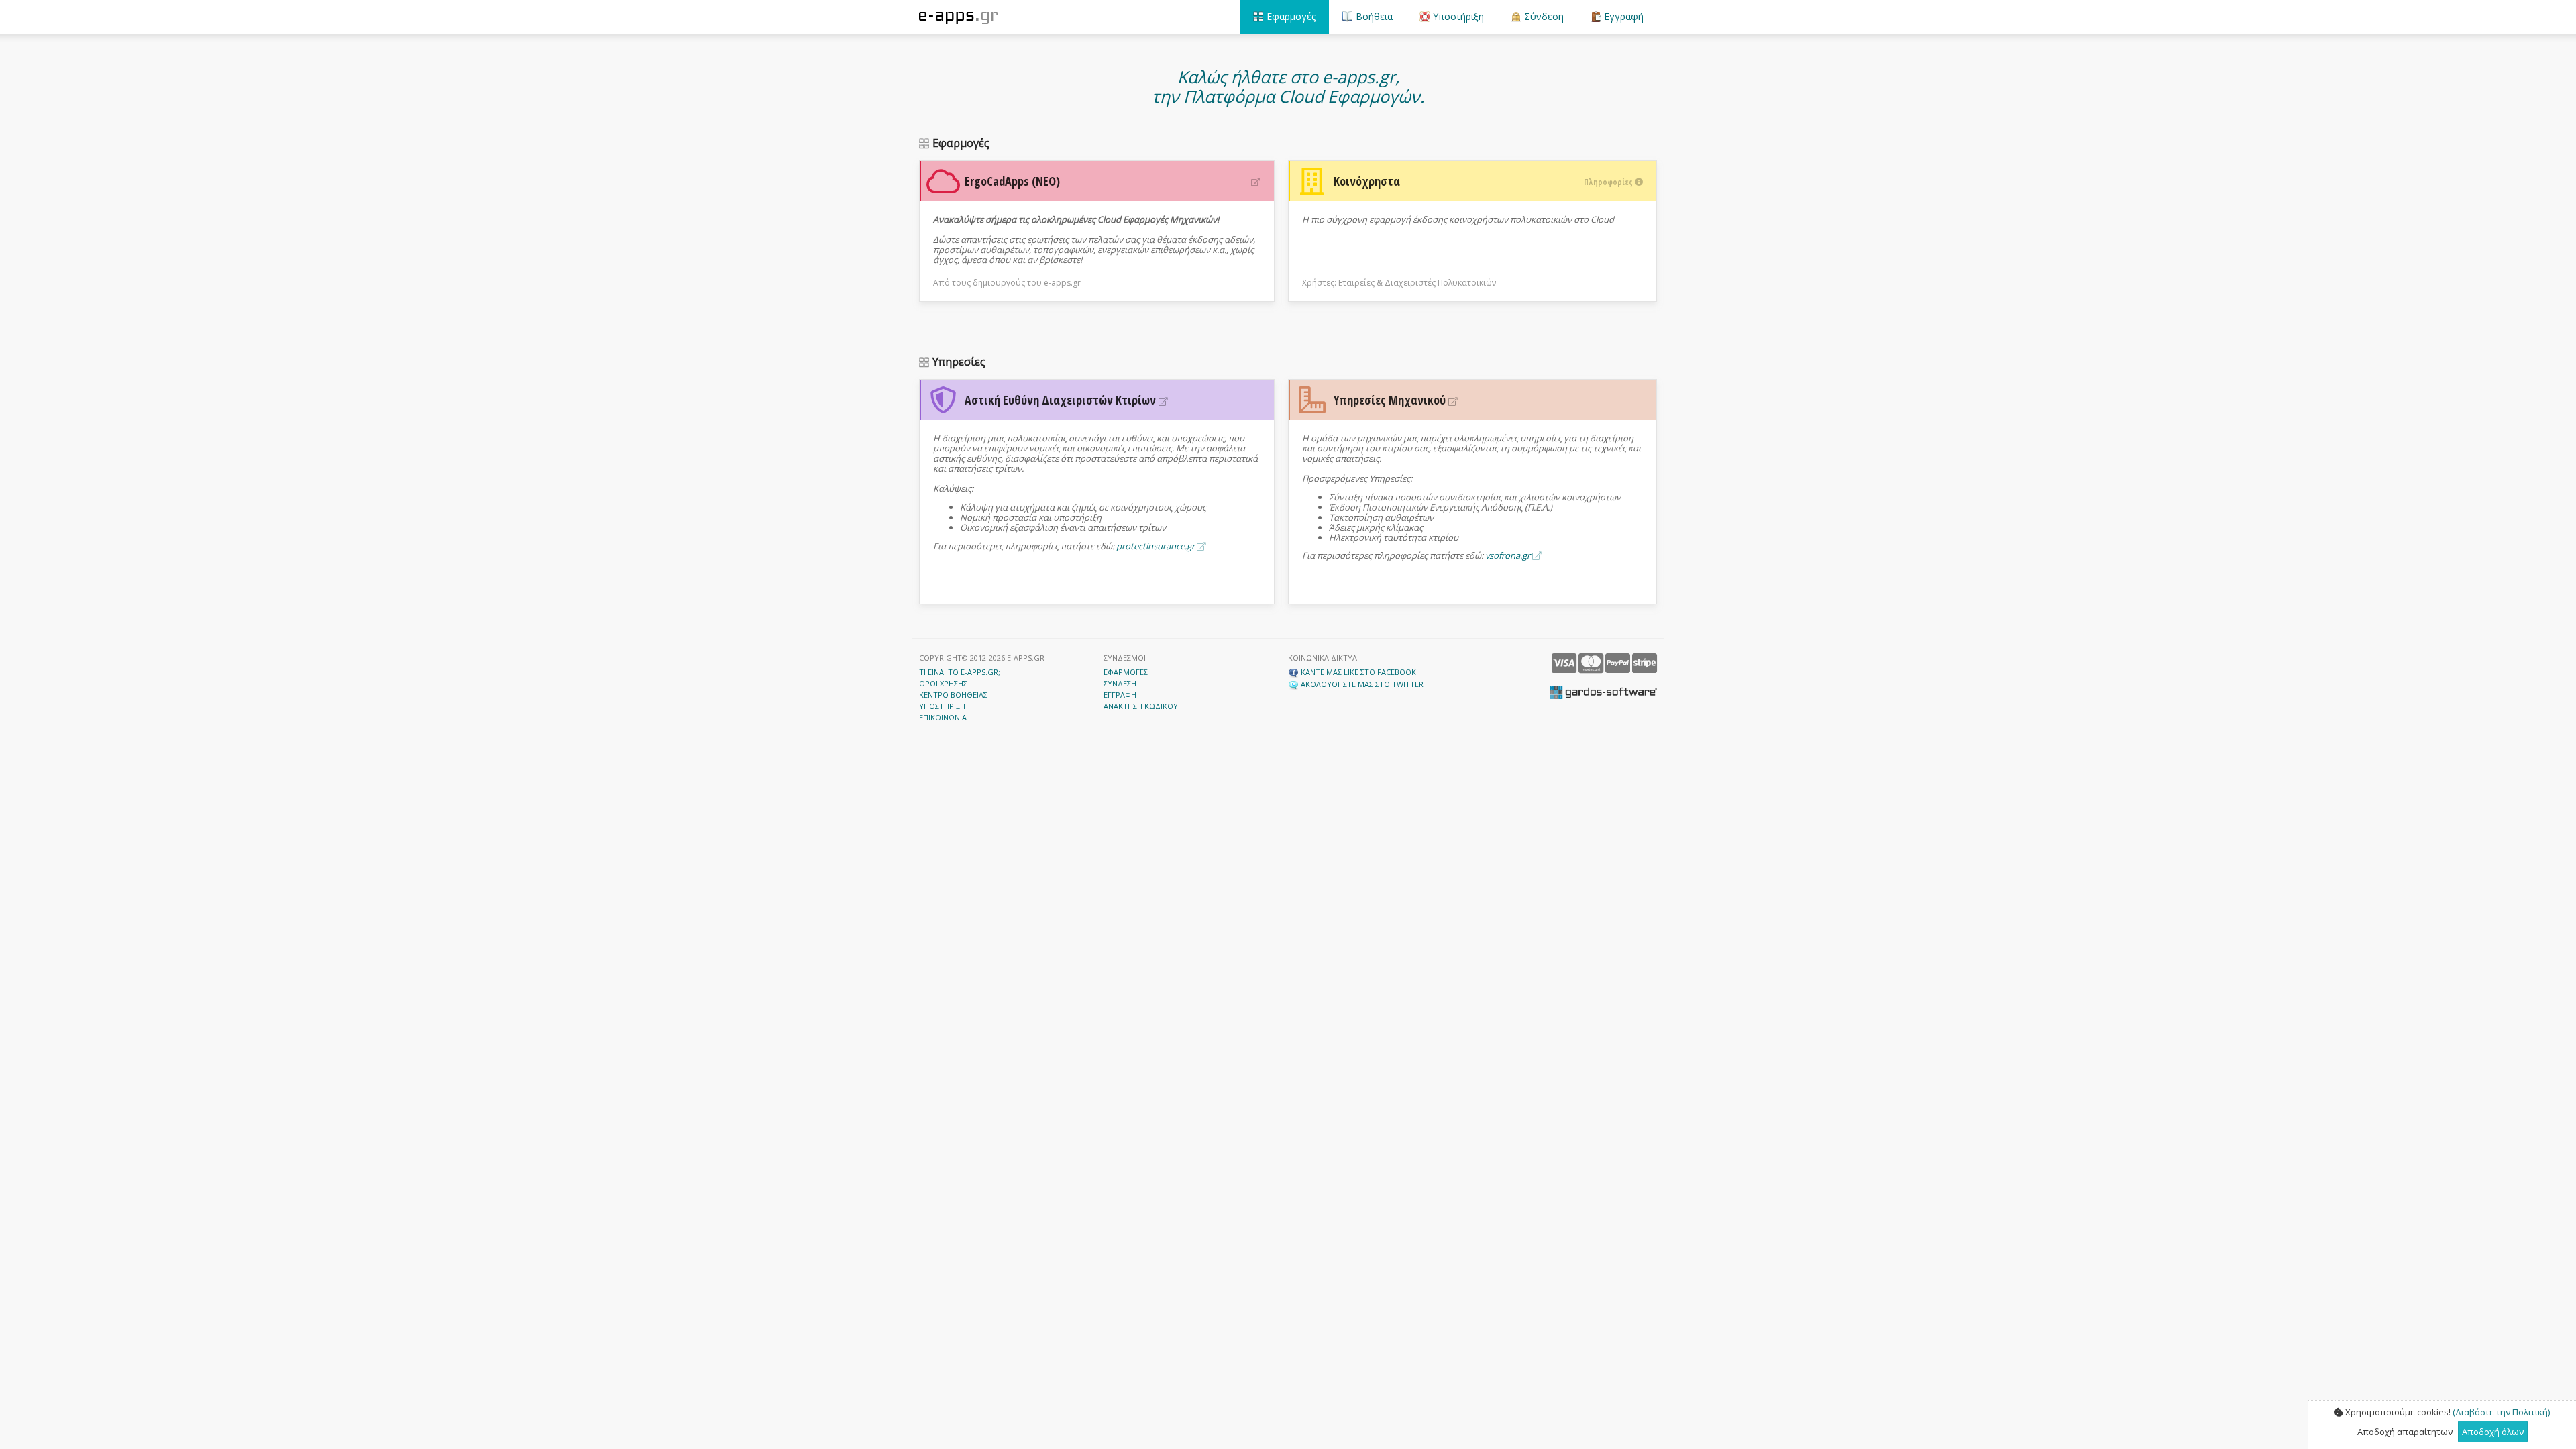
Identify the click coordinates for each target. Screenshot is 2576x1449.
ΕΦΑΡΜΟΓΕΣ (1126, 672)
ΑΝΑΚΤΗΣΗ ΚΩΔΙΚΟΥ (1141, 706)
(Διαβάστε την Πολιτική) (2501, 1412)
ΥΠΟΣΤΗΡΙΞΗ (942, 706)
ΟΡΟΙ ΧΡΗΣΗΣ (943, 683)
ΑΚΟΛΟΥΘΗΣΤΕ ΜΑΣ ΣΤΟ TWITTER (1361, 684)
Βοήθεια (1373, 16)
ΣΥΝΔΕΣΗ (1120, 683)
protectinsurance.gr (1157, 546)
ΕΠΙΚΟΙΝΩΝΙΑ (943, 717)
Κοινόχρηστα (1484, 181)
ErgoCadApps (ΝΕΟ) (1012, 181)
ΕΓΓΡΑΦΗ (1120, 695)
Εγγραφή (1622, 16)
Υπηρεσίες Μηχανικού (1391, 400)
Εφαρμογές (1290, 16)
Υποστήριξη (1457, 16)
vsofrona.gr (1509, 555)
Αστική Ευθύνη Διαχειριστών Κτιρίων (1062, 400)
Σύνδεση (1543, 16)
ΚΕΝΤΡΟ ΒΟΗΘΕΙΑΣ (953, 695)
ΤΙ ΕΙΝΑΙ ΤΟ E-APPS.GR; (960, 672)
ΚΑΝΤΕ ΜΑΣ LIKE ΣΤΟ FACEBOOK (1357, 672)
